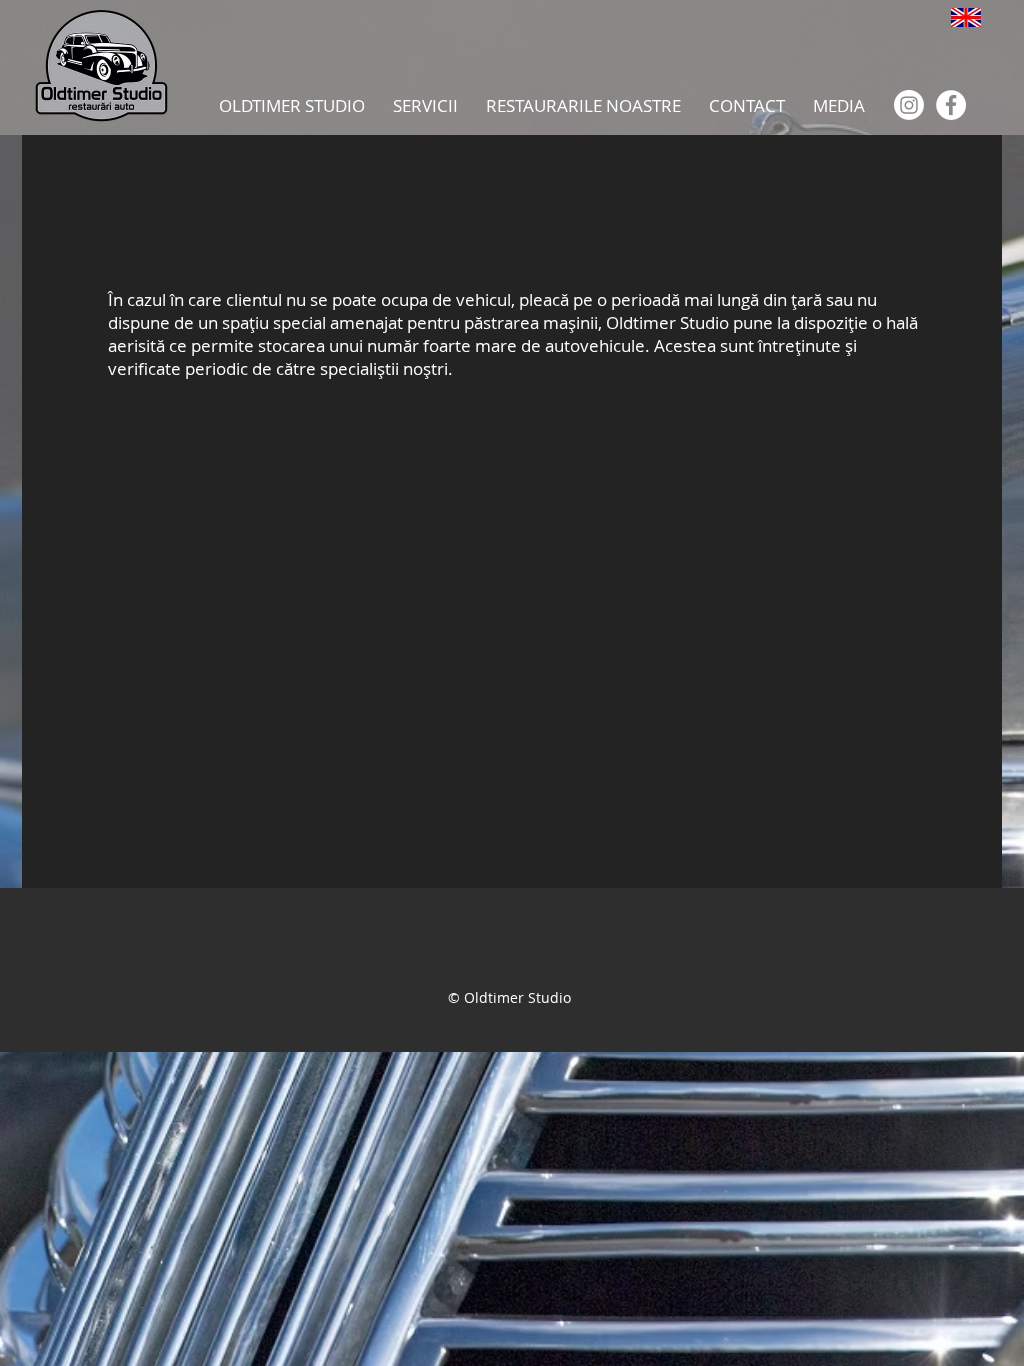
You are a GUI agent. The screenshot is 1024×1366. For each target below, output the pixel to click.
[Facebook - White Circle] (951, 105)
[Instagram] (909, 105)
